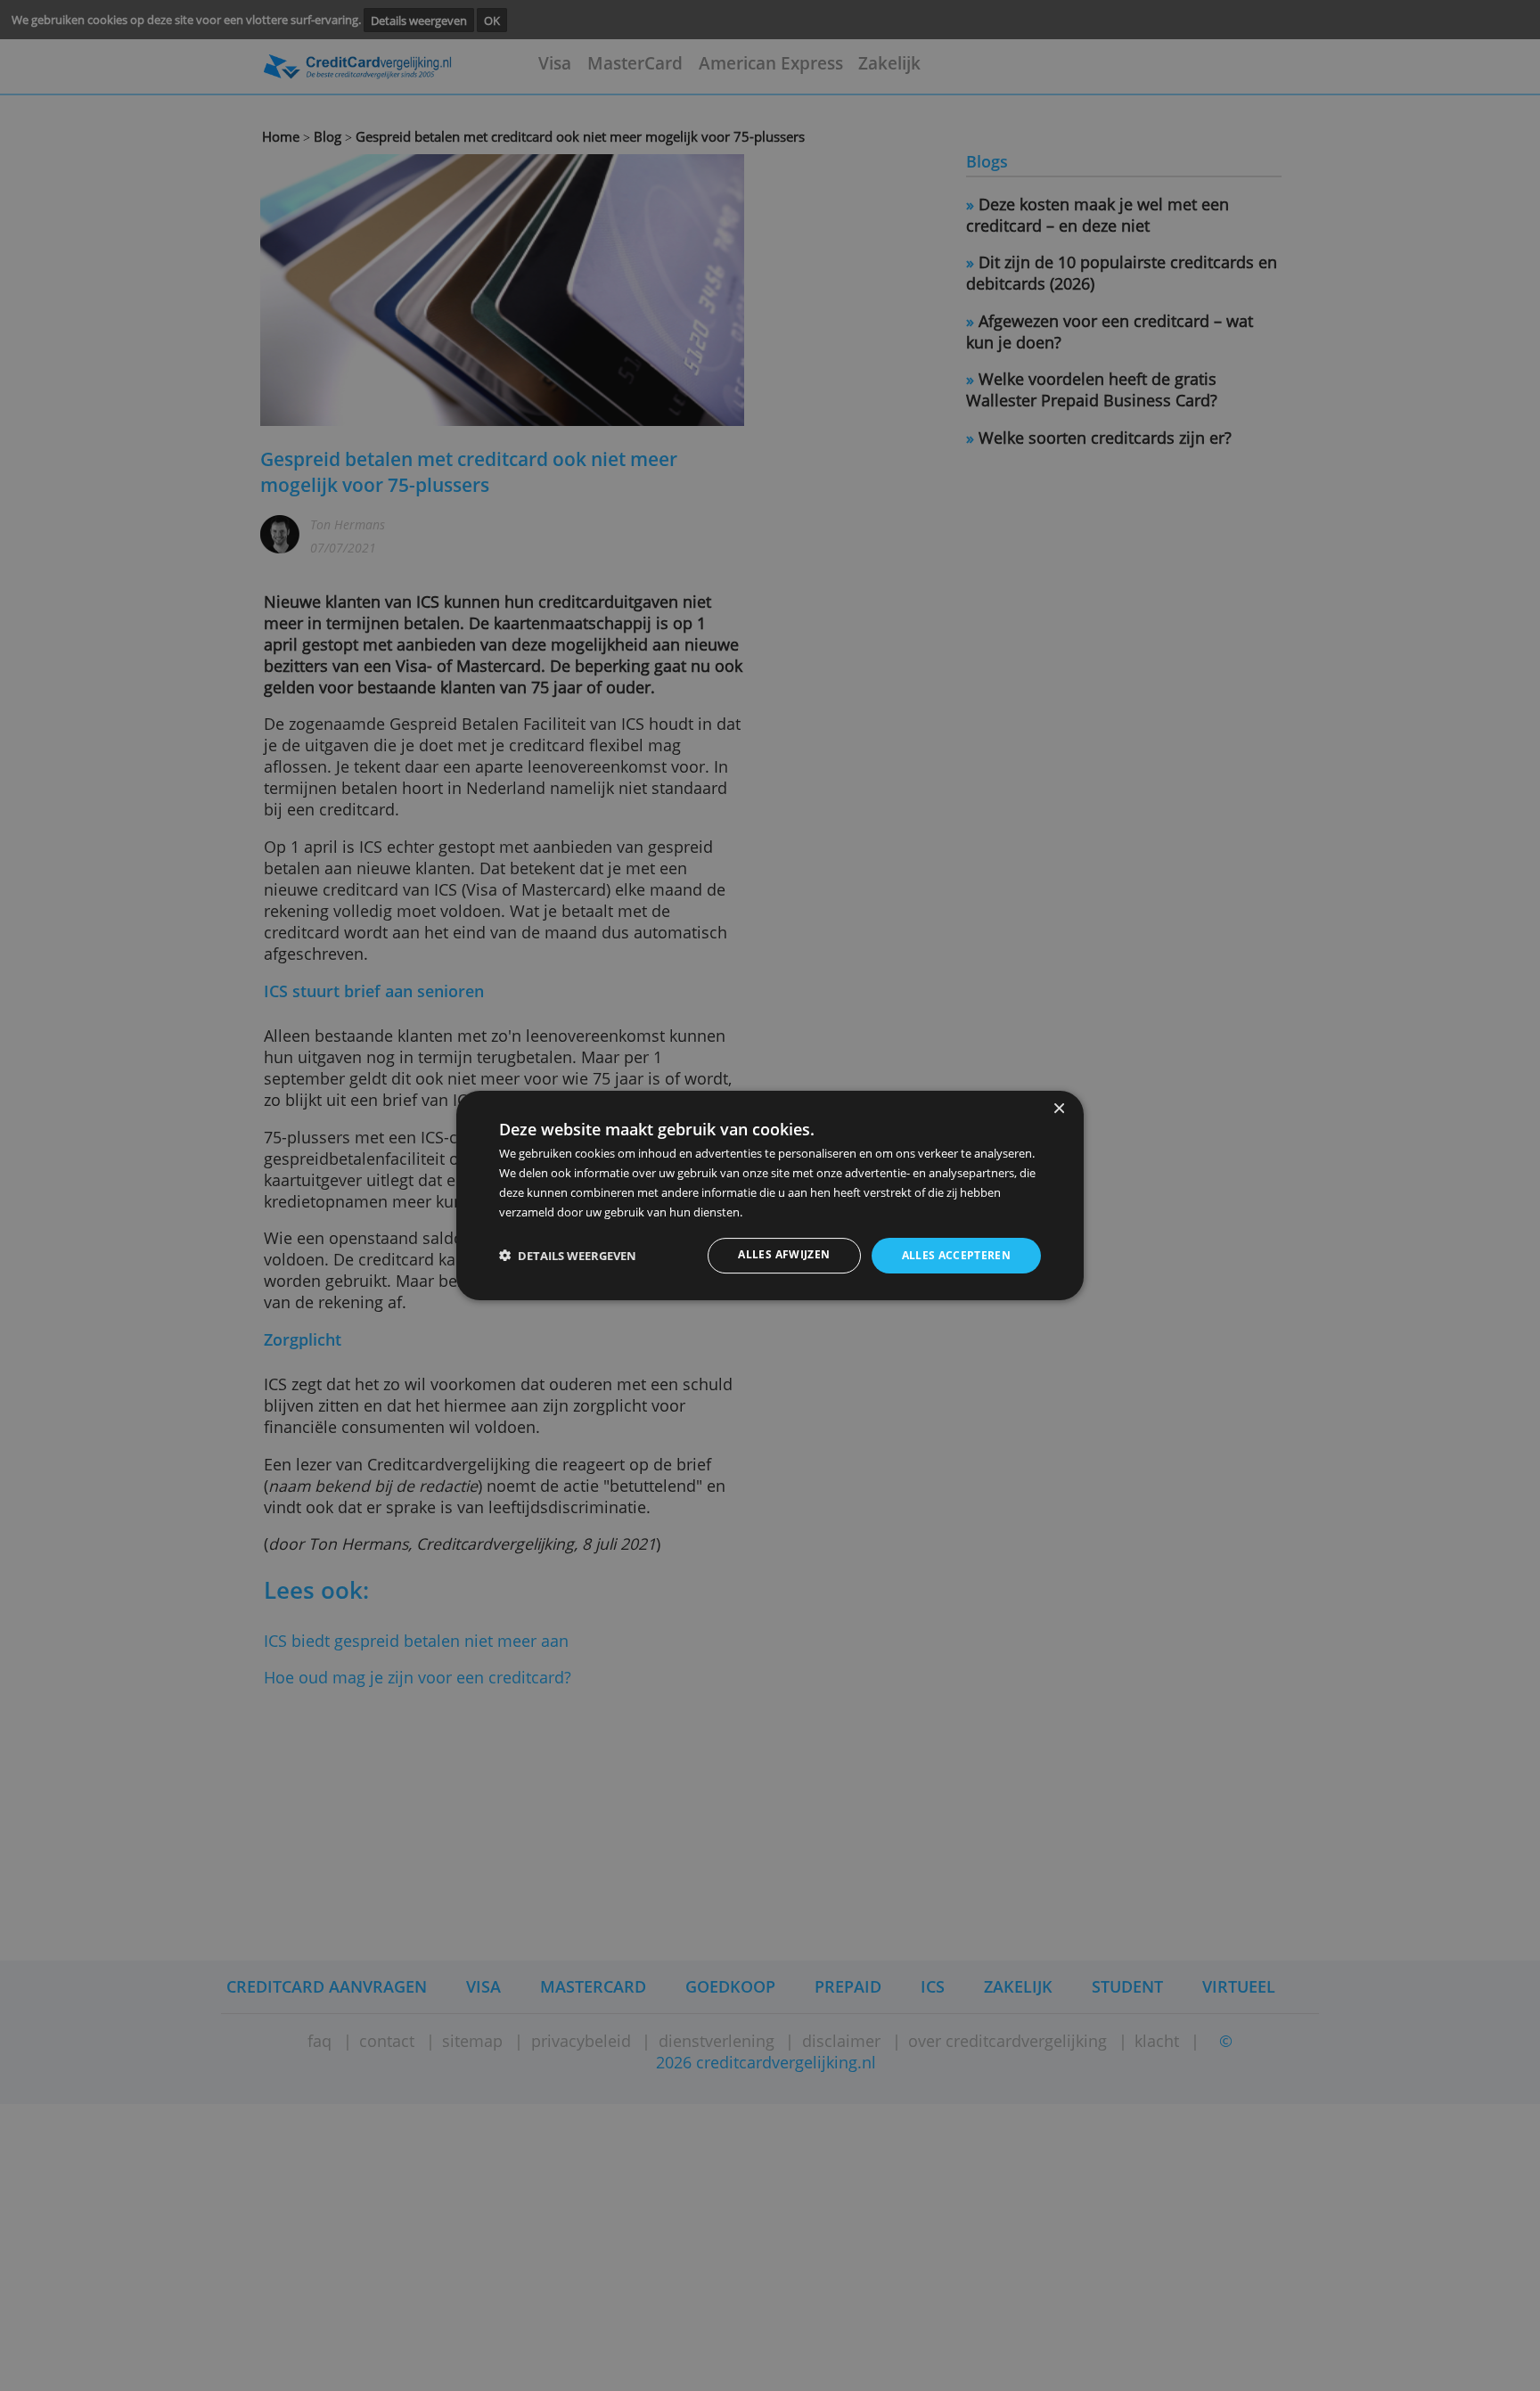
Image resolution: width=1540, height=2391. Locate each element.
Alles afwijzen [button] (784, 1254)
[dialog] (770, 1196)
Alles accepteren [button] (957, 1255)
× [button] (1058, 1109)
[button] (568, 1256)
